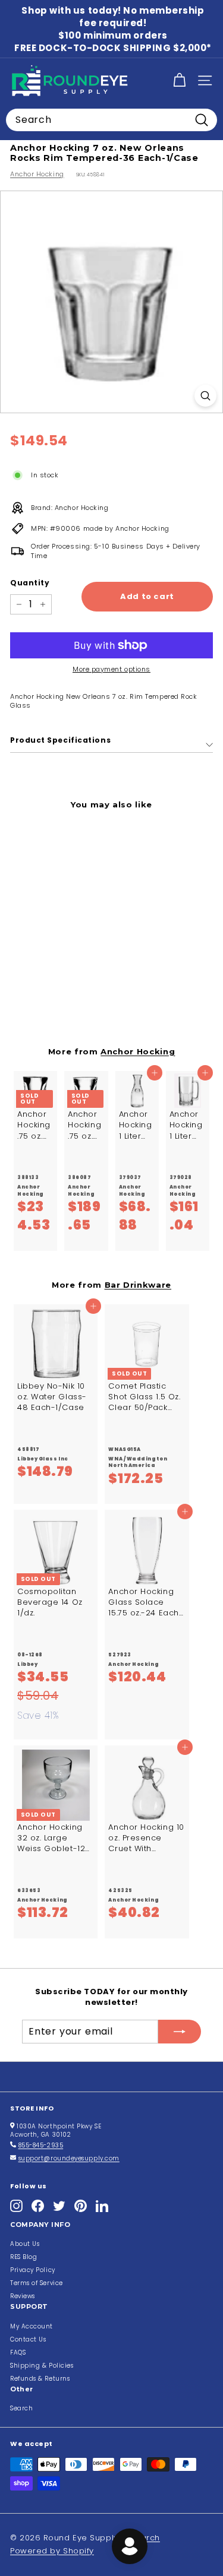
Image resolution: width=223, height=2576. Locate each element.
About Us (25, 2244)
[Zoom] (205, 396)
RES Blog (23, 2257)
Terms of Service (37, 2283)
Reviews (23, 2296)
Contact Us (28, 2339)
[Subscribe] (180, 2032)
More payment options (111, 669)
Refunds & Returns (40, 2379)
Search (21, 2408)
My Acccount (32, 2326)
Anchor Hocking (37, 174)
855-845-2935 (41, 2145)
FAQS (18, 2352)
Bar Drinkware (138, 1285)
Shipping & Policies (42, 2366)
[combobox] (111, 120)
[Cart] (179, 80)
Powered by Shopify (52, 2551)
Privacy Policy (33, 2270)
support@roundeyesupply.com (69, 2158)
